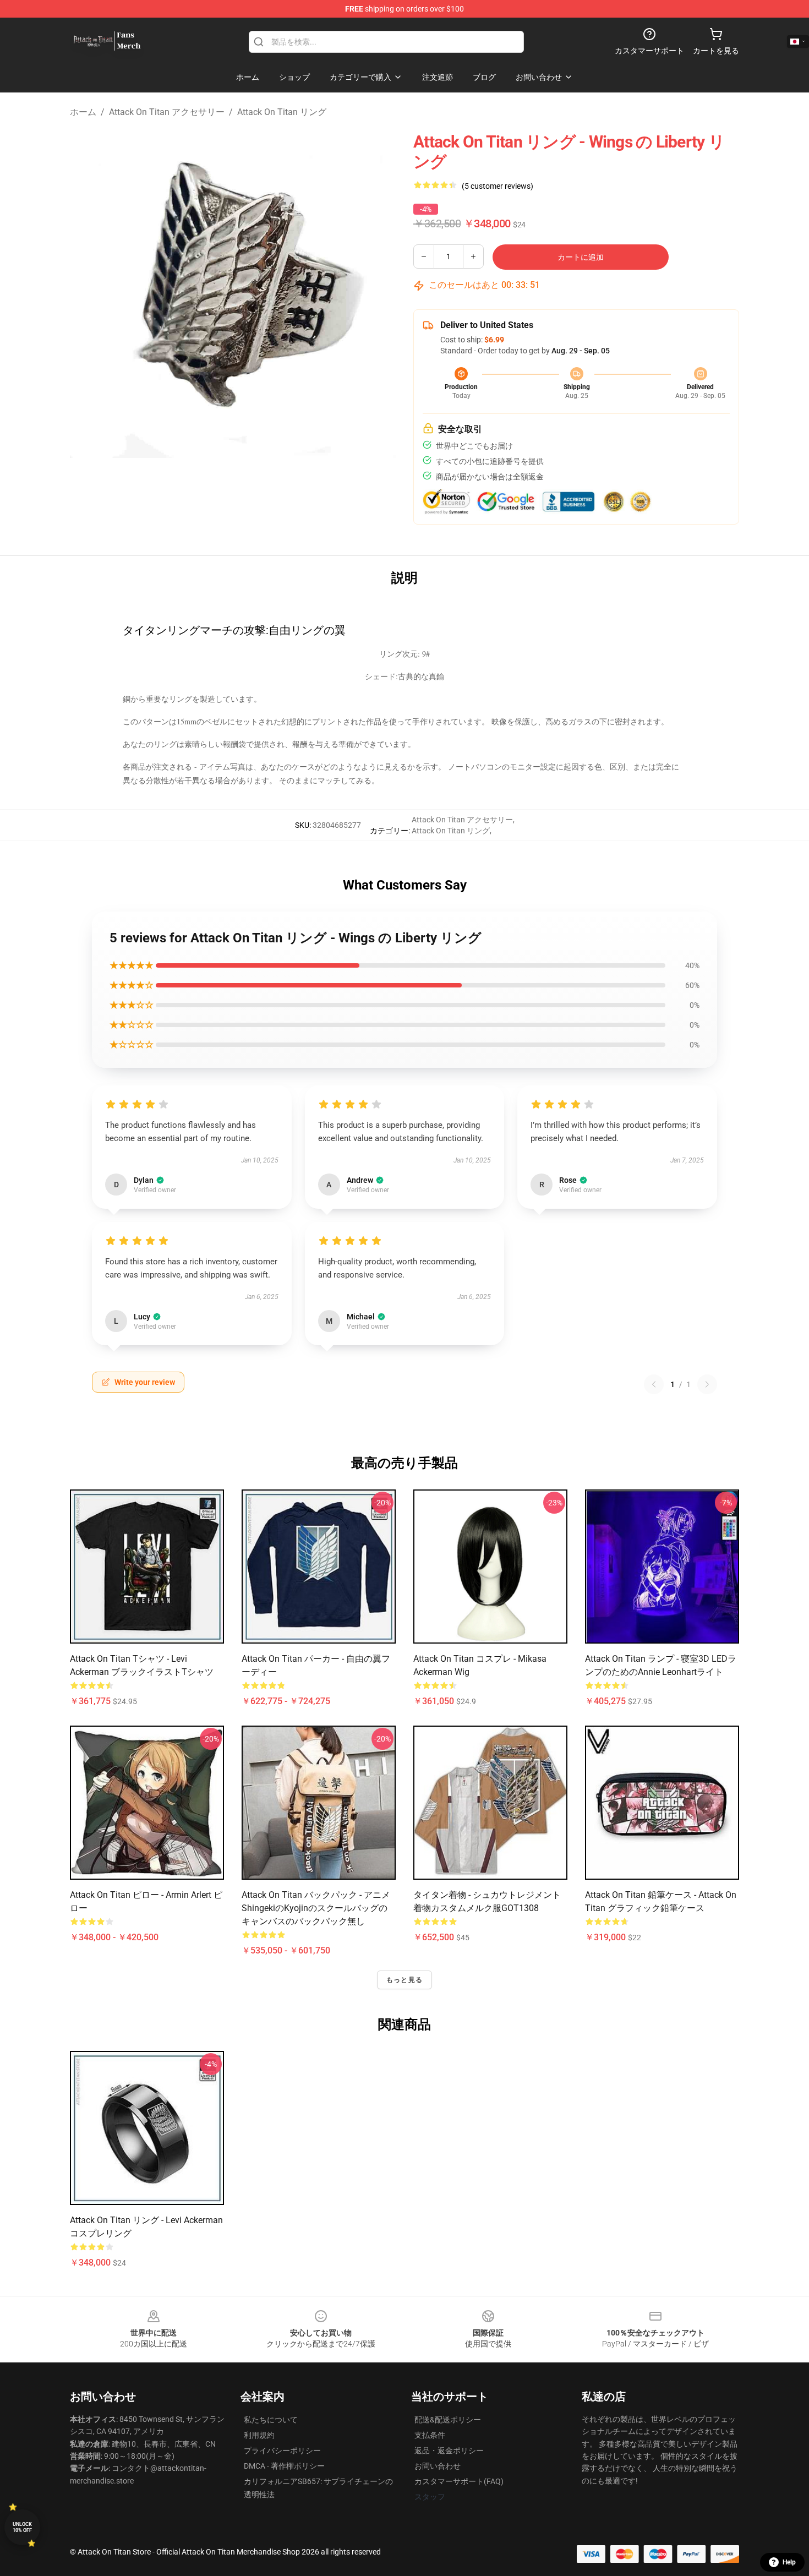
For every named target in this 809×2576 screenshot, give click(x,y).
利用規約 (259, 2435)
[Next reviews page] (707, 1384)
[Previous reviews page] (654, 1384)
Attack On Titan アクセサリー (167, 112)
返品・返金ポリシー (449, 2451)
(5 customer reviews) (498, 186)
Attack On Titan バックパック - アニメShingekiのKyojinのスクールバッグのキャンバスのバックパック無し (316, 1908)
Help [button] (789, 2562)
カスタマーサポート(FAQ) (459, 2481)
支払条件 (430, 2435)
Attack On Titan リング (282, 112)
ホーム (83, 112)
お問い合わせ (438, 2466)
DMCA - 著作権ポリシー (284, 2466)
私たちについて (271, 2420)
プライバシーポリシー (282, 2451)
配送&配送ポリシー (448, 2420)
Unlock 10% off (22, 2527)
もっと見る (404, 1980)
